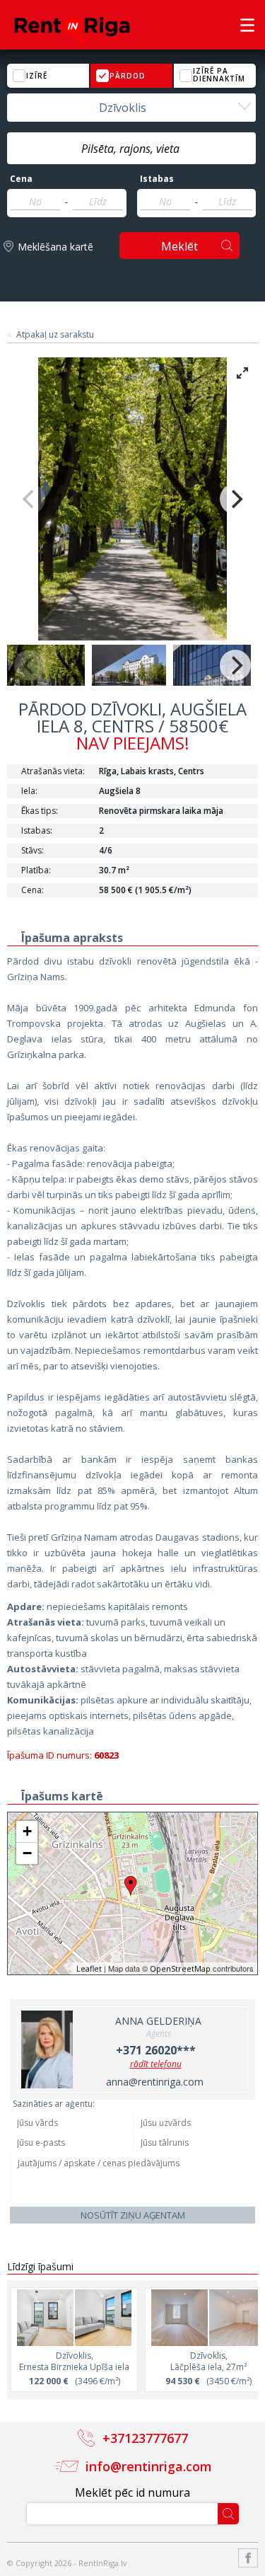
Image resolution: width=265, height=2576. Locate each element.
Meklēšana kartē (55, 247)
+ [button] (27, 1831)
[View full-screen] (242, 373)
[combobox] (131, 108)
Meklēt (179, 246)
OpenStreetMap (180, 1968)
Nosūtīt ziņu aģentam (133, 2215)
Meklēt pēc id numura (132, 2492)
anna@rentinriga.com (155, 2082)
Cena (21, 179)
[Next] (235, 499)
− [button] (27, 1853)
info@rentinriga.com (149, 2466)
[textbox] (131, 149)
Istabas (157, 179)
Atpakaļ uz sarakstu (55, 335)
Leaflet (89, 1968)
